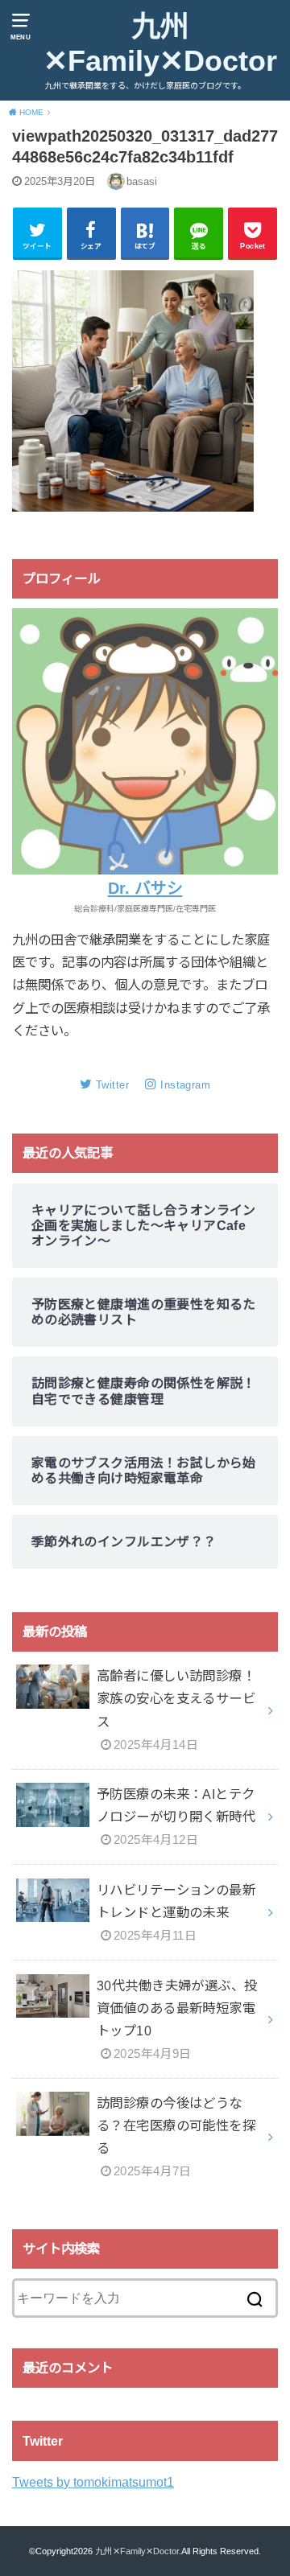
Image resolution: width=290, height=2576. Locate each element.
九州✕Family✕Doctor (160, 44)
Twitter (112, 1085)
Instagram (185, 1085)
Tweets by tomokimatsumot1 (93, 2482)
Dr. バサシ (145, 888)
